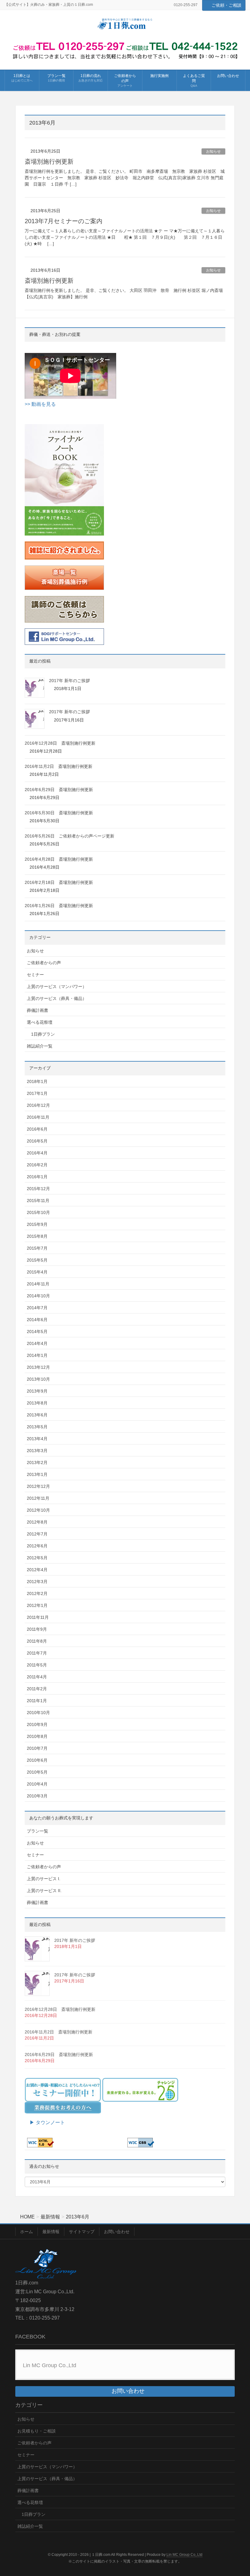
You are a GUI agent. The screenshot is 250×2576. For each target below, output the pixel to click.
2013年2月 (37, 1462)
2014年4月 (37, 1343)
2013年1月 (37, 1474)
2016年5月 (37, 1141)
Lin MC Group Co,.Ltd (184, 2555)
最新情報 (51, 2232)
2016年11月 (38, 1117)
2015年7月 (37, 1248)
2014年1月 (37, 1355)
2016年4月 (37, 1153)
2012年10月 (38, 1510)
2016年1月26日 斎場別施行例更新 (59, 906)
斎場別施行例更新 (49, 162)
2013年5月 (37, 1427)
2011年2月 (37, 1689)
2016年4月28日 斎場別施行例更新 (59, 859)
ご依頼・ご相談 (227, 5)
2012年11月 (38, 1498)
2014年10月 (38, 1296)
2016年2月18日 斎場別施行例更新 (59, 882)
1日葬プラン (43, 1034)
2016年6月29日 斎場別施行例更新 (59, 790)
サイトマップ (82, 2232)
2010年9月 (37, 1724)
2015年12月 (38, 1189)
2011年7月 (37, 1653)
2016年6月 (37, 1129)
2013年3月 (37, 1451)
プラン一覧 (37, 1831)
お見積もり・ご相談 (37, 2431)
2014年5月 (37, 1332)
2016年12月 (38, 1105)
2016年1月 (37, 1177)
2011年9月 (37, 1629)
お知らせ (213, 151)
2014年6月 (37, 1320)
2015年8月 (37, 1236)
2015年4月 (37, 1272)
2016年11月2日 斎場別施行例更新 (59, 766)
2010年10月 (38, 1713)
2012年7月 (37, 1534)
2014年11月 (38, 1284)
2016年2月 (37, 1165)
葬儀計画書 (37, 1010)
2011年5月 (37, 1665)
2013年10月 (38, 1379)
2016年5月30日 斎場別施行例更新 (59, 813)
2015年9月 (37, 1224)
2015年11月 (38, 1201)
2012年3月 (37, 1582)
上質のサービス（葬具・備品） (57, 998)
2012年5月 (37, 1558)
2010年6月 (37, 1760)
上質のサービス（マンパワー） (57, 986)
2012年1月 (37, 1605)
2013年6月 (37, 1415)
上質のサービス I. (44, 1879)
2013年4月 (37, 1439)
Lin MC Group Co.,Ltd (50, 2365)
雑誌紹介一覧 (40, 1046)
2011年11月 (38, 1617)
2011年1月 (37, 1701)
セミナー (35, 975)
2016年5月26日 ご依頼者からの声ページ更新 (70, 836)
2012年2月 (37, 1593)
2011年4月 (37, 1677)
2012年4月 (37, 1570)
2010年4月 (37, 1784)
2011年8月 (37, 1641)
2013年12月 (38, 1367)
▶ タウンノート (45, 2122)
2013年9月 (37, 1391)
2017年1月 (37, 1093)
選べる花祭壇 (40, 1022)
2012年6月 (37, 1546)
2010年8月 (37, 1736)
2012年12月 (38, 1486)
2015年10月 (38, 1212)
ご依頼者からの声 (44, 963)
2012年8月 (37, 1522)
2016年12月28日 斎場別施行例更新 (60, 743)
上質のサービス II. (44, 1891)
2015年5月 (37, 1260)
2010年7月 (37, 1748)
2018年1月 (37, 1081)
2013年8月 (37, 1403)
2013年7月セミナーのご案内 (64, 221)
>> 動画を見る (40, 404)
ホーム (27, 2232)
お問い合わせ (117, 2232)
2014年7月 (37, 1308)
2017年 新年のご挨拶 (70, 681)
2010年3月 (37, 1796)
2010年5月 (37, 1772)
